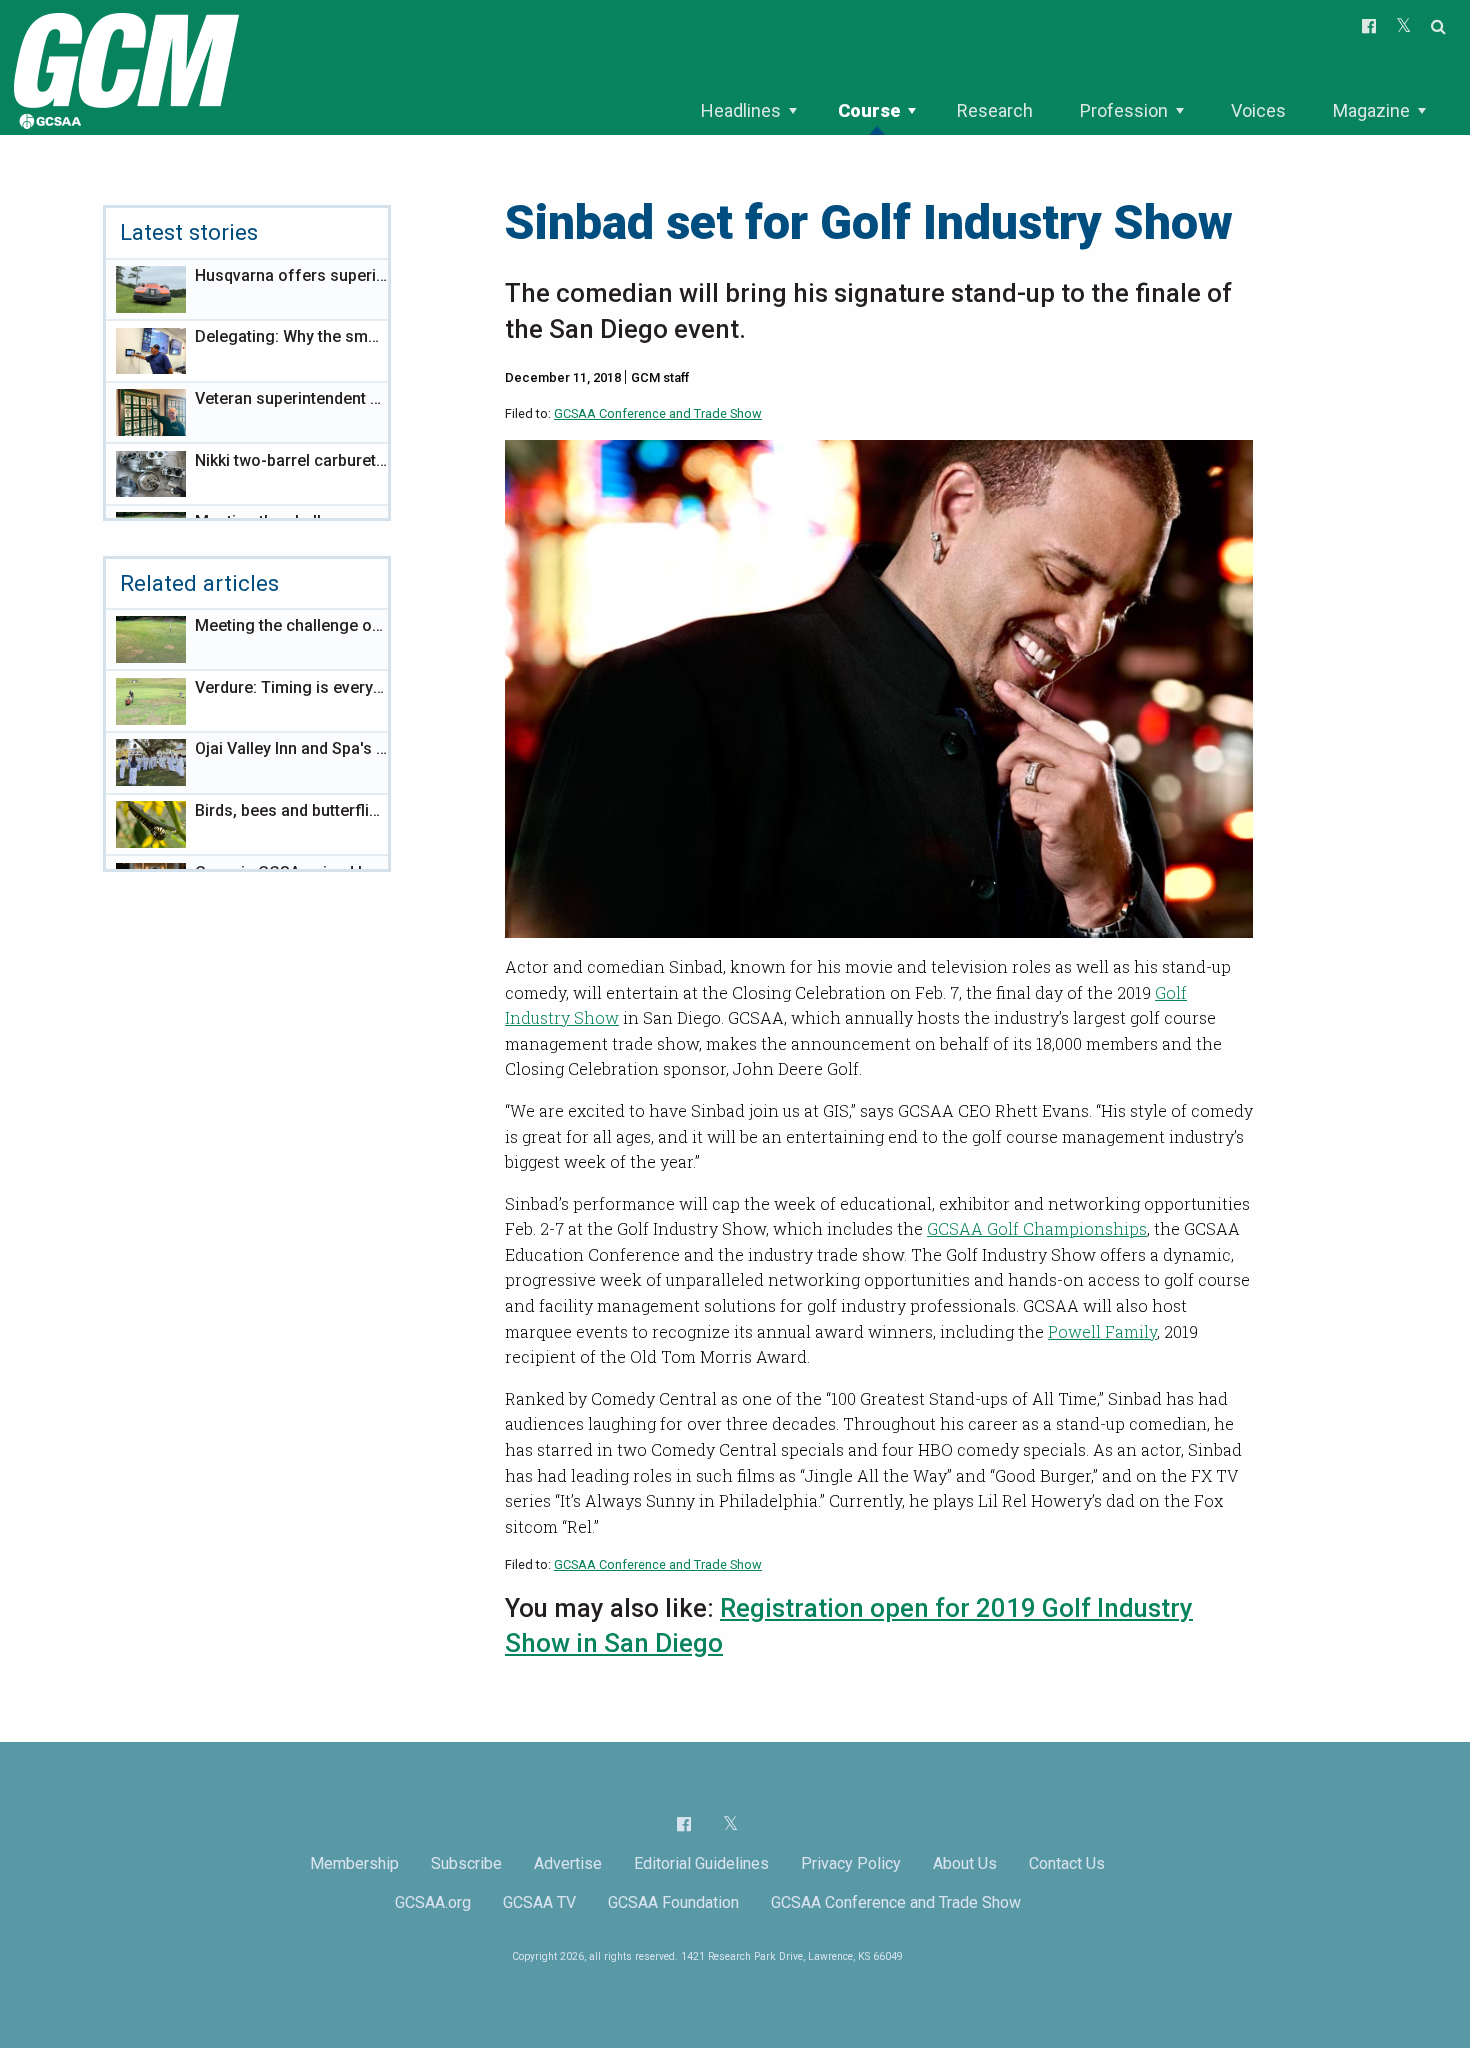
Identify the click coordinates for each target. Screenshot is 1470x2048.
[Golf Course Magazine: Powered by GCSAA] (124, 66)
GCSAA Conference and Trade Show (658, 413)
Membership (354, 1863)
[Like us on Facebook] (684, 1824)
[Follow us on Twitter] (730, 1823)
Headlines (741, 110)
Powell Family (1102, 1331)
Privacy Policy (851, 1863)
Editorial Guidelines (701, 1863)
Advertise (568, 1863)
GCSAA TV (539, 1902)
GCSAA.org (433, 1902)
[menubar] (1063, 111)
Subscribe (466, 1863)
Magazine (1371, 110)
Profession (1124, 110)
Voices (1258, 110)
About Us (965, 1863)
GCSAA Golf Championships (1037, 1228)
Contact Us (1067, 1863)
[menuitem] (748, 111)
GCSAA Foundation (673, 1902)
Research (995, 110)
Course (869, 110)
